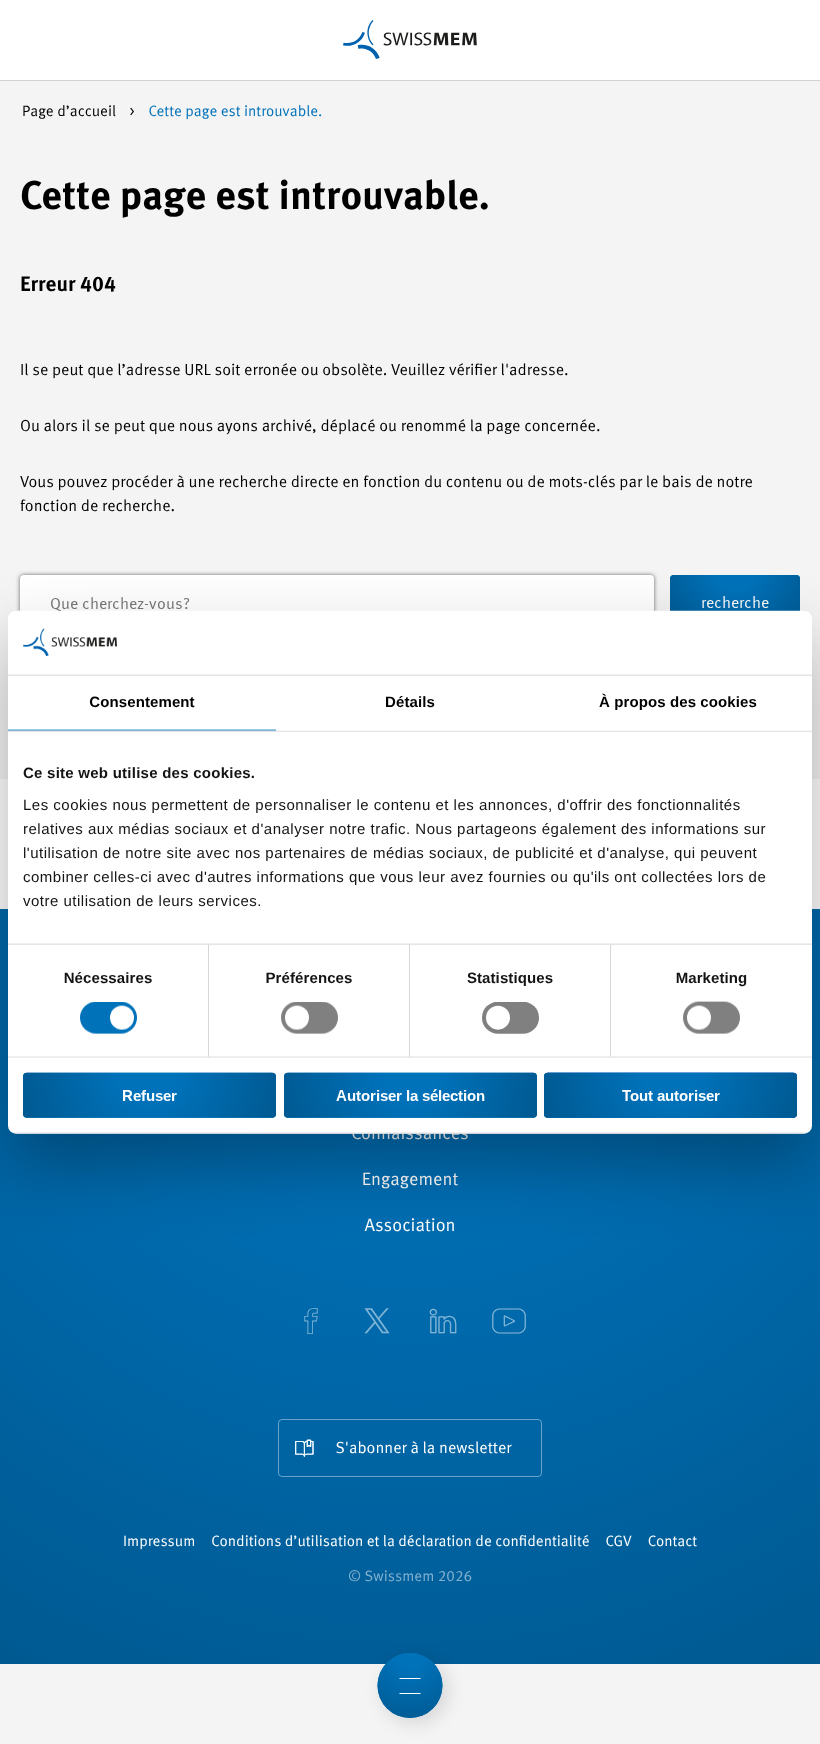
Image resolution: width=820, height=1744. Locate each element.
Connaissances (409, 1135)
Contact (672, 1542)
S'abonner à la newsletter (424, 1449)
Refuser (149, 1094)
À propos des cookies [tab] (678, 702)
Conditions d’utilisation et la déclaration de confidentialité (400, 1542)
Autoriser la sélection (410, 1094)
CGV (619, 1542)
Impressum (159, 1542)
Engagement (410, 1181)
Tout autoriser (671, 1094)
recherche (735, 604)
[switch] (309, 1018)
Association (409, 1227)
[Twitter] (377, 1323)
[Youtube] (509, 1323)
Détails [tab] (410, 702)
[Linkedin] (443, 1323)
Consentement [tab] (141, 702)
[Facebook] (311, 1323)
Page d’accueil (70, 112)
